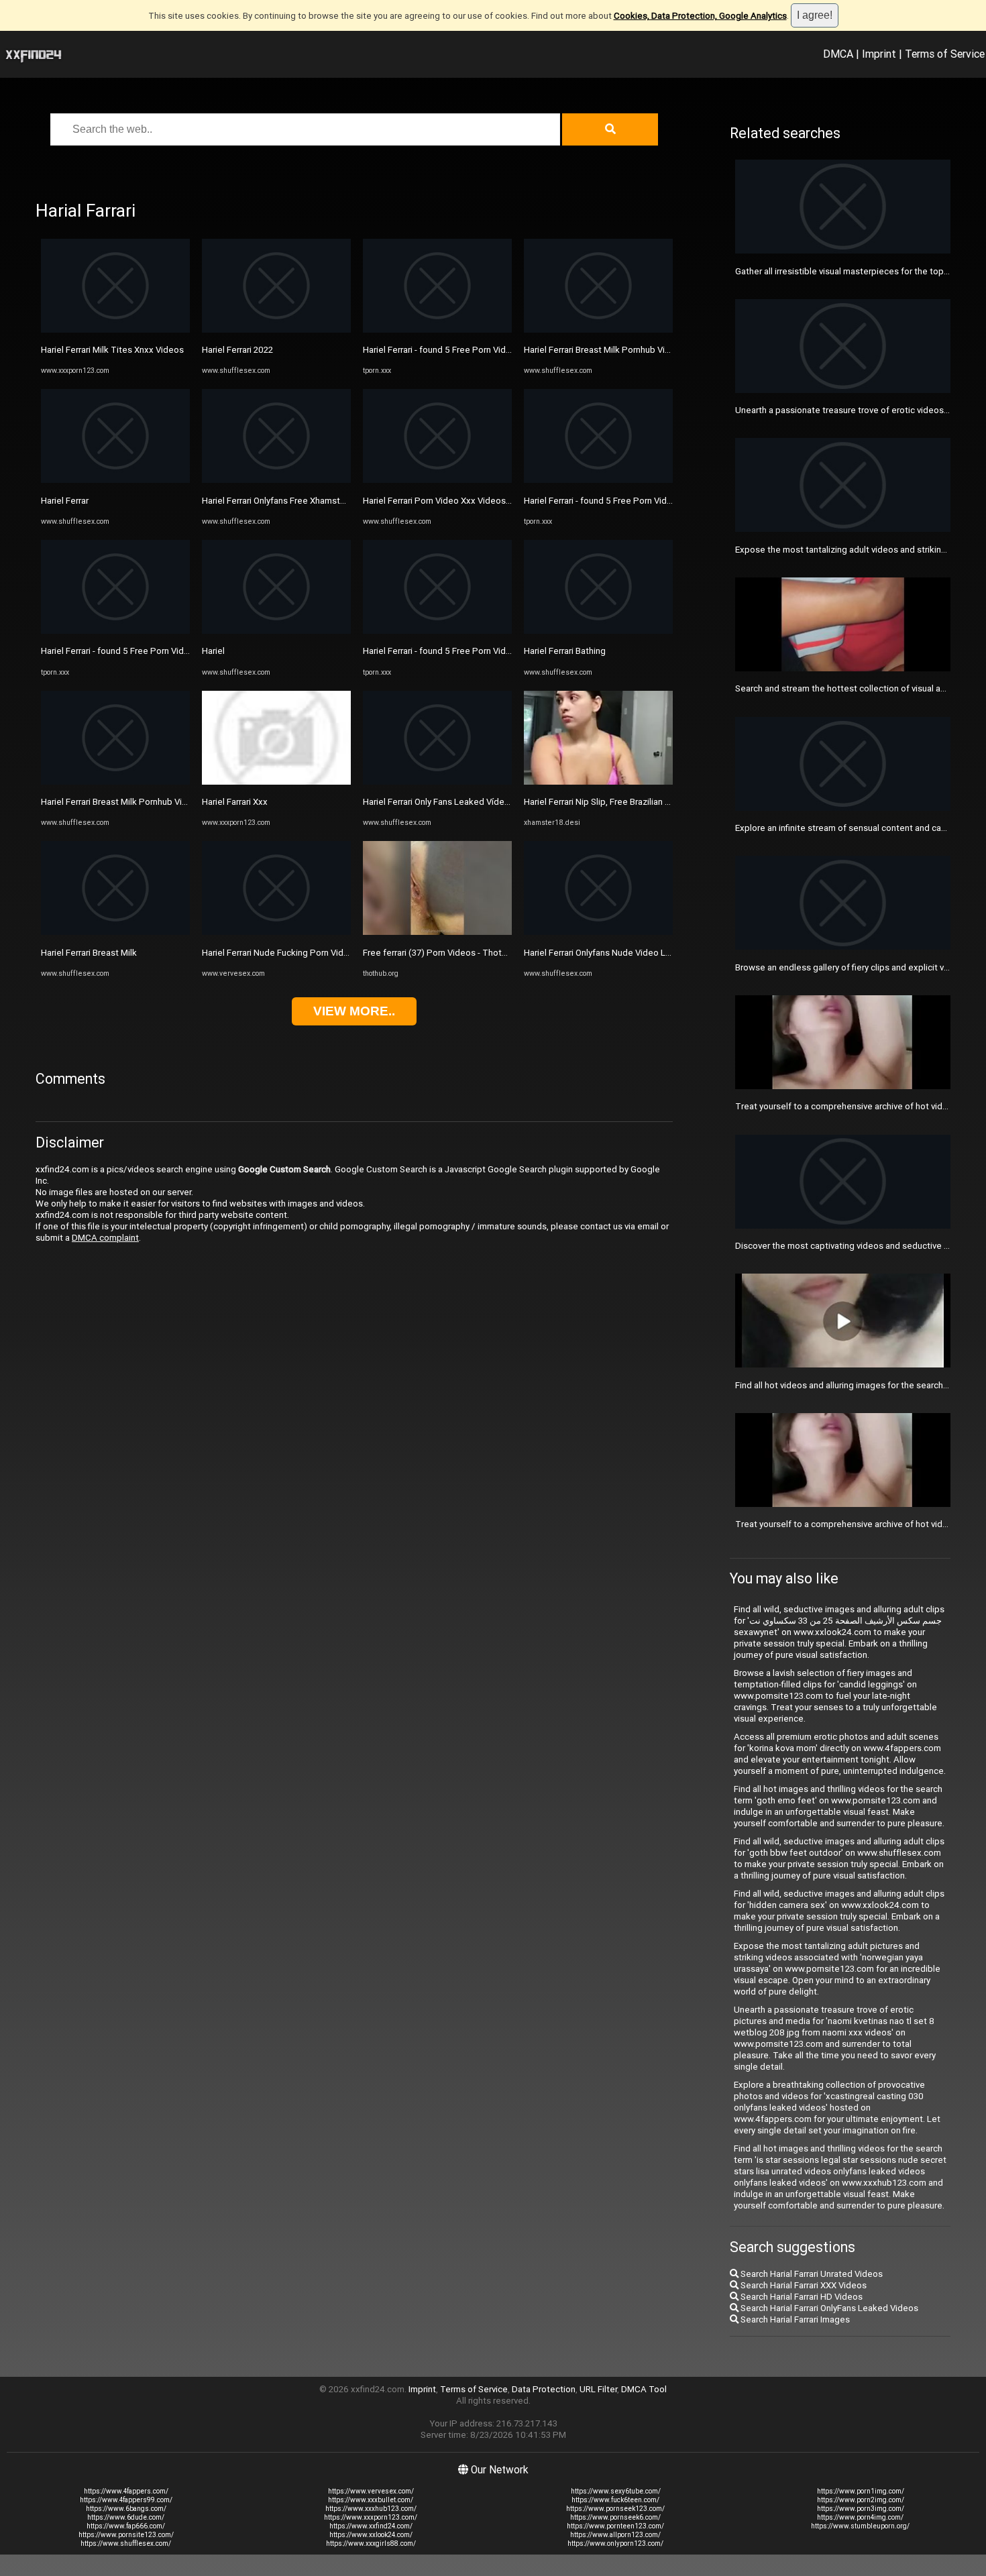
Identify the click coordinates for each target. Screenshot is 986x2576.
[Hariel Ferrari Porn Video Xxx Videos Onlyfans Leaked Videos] (437, 480)
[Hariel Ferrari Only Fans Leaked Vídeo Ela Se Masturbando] (437, 782)
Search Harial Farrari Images (794, 2319)
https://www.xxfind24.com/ (371, 2526)
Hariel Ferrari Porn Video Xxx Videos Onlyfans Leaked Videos (484, 501)
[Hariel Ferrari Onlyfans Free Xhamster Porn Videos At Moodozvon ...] (276, 480)
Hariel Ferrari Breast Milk (89, 953)
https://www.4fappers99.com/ (126, 2500)
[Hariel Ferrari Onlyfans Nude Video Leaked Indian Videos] (598, 932)
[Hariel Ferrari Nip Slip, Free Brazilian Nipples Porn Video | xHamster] (598, 782)
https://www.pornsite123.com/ (126, 2535)
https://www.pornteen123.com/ (615, 2526)
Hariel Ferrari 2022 (237, 350)
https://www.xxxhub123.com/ (371, 2509)
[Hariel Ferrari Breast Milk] (115, 932)
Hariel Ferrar (65, 501)
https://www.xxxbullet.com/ (371, 2500)
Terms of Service (945, 54)
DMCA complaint (105, 1238)
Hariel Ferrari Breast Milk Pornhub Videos (122, 802)
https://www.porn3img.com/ (861, 2509)
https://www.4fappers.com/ (126, 2491)
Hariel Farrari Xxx (235, 802)
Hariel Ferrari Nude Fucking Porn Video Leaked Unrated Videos (326, 953)
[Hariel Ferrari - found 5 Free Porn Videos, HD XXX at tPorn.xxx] (115, 631)
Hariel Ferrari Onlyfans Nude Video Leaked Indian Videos (635, 953)
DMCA (838, 54)
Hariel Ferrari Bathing (565, 651)
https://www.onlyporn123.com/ (615, 2543)
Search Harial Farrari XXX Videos (803, 2285)
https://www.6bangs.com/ (126, 2509)
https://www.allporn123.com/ (615, 2535)
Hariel (213, 651)
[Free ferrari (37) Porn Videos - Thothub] (437, 932)
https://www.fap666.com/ (126, 2526)
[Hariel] (276, 631)
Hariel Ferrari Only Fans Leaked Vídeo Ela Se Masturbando (477, 802)
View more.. (354, 1011)
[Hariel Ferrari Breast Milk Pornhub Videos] (115, 782)
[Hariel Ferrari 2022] (276, 330)
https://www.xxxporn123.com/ (371, 2517)
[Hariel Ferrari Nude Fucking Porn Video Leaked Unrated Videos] (276, 932)
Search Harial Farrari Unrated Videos (811, 2274)
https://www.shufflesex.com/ (126, 2543)
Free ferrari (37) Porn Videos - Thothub (440, 953)
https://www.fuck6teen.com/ (615, 2500)
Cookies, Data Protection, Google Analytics (700, 16)
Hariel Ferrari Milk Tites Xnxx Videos (112, 350)
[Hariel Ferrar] (115, 480)
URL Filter (598, 2389)
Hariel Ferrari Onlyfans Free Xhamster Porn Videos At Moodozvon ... (335, 501)
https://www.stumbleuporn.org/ (860, 2526)
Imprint (879, 54)
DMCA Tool (644, 2389)
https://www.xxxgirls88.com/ (371, 2543)
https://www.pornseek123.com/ (615, 2509)
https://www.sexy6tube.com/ (616, 2491)
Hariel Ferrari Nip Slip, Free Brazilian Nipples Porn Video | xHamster (655, 802)
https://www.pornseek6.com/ (615, 2517)
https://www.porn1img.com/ (861, 2491)
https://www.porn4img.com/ (860, 2517)
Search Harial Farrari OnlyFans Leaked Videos (828, 2308)
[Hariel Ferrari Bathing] (598, 631)
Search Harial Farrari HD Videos (801, 2297)
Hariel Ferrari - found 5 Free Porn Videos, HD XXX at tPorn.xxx (162, 651)
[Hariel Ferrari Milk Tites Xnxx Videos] (115, 330)
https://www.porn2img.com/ (861, 2500)
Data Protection (544, 2389)
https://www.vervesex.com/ (371, 2491)
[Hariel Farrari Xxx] (276, 782)
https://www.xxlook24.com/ (371, 2535)
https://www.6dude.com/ (126, 2517)
